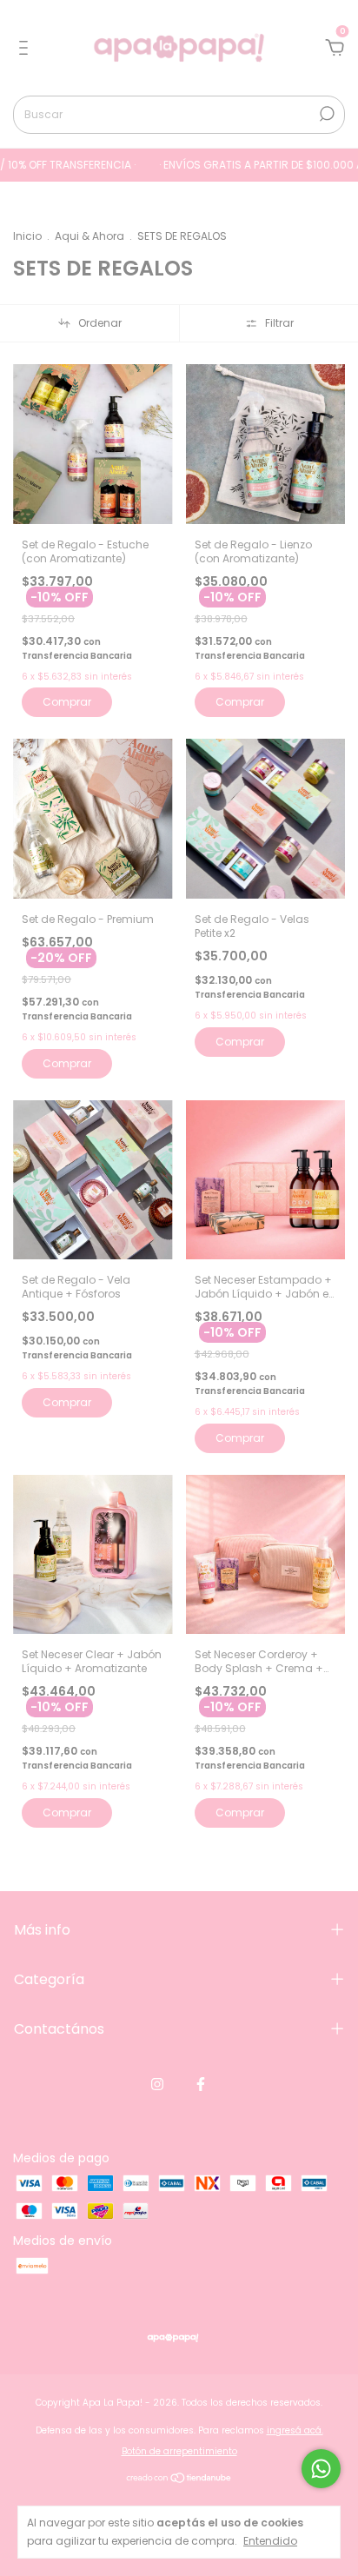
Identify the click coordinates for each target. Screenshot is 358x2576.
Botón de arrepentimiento (179, 2451)
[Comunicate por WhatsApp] (321, 2469)
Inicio (27, 236)
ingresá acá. (295, 2430)
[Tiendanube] (179, 2479)
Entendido (270, 2540)
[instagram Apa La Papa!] (157, 2084)
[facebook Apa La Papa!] (201, 2084)
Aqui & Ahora (89, 236)
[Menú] (27, 49)
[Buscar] (325, 114)
